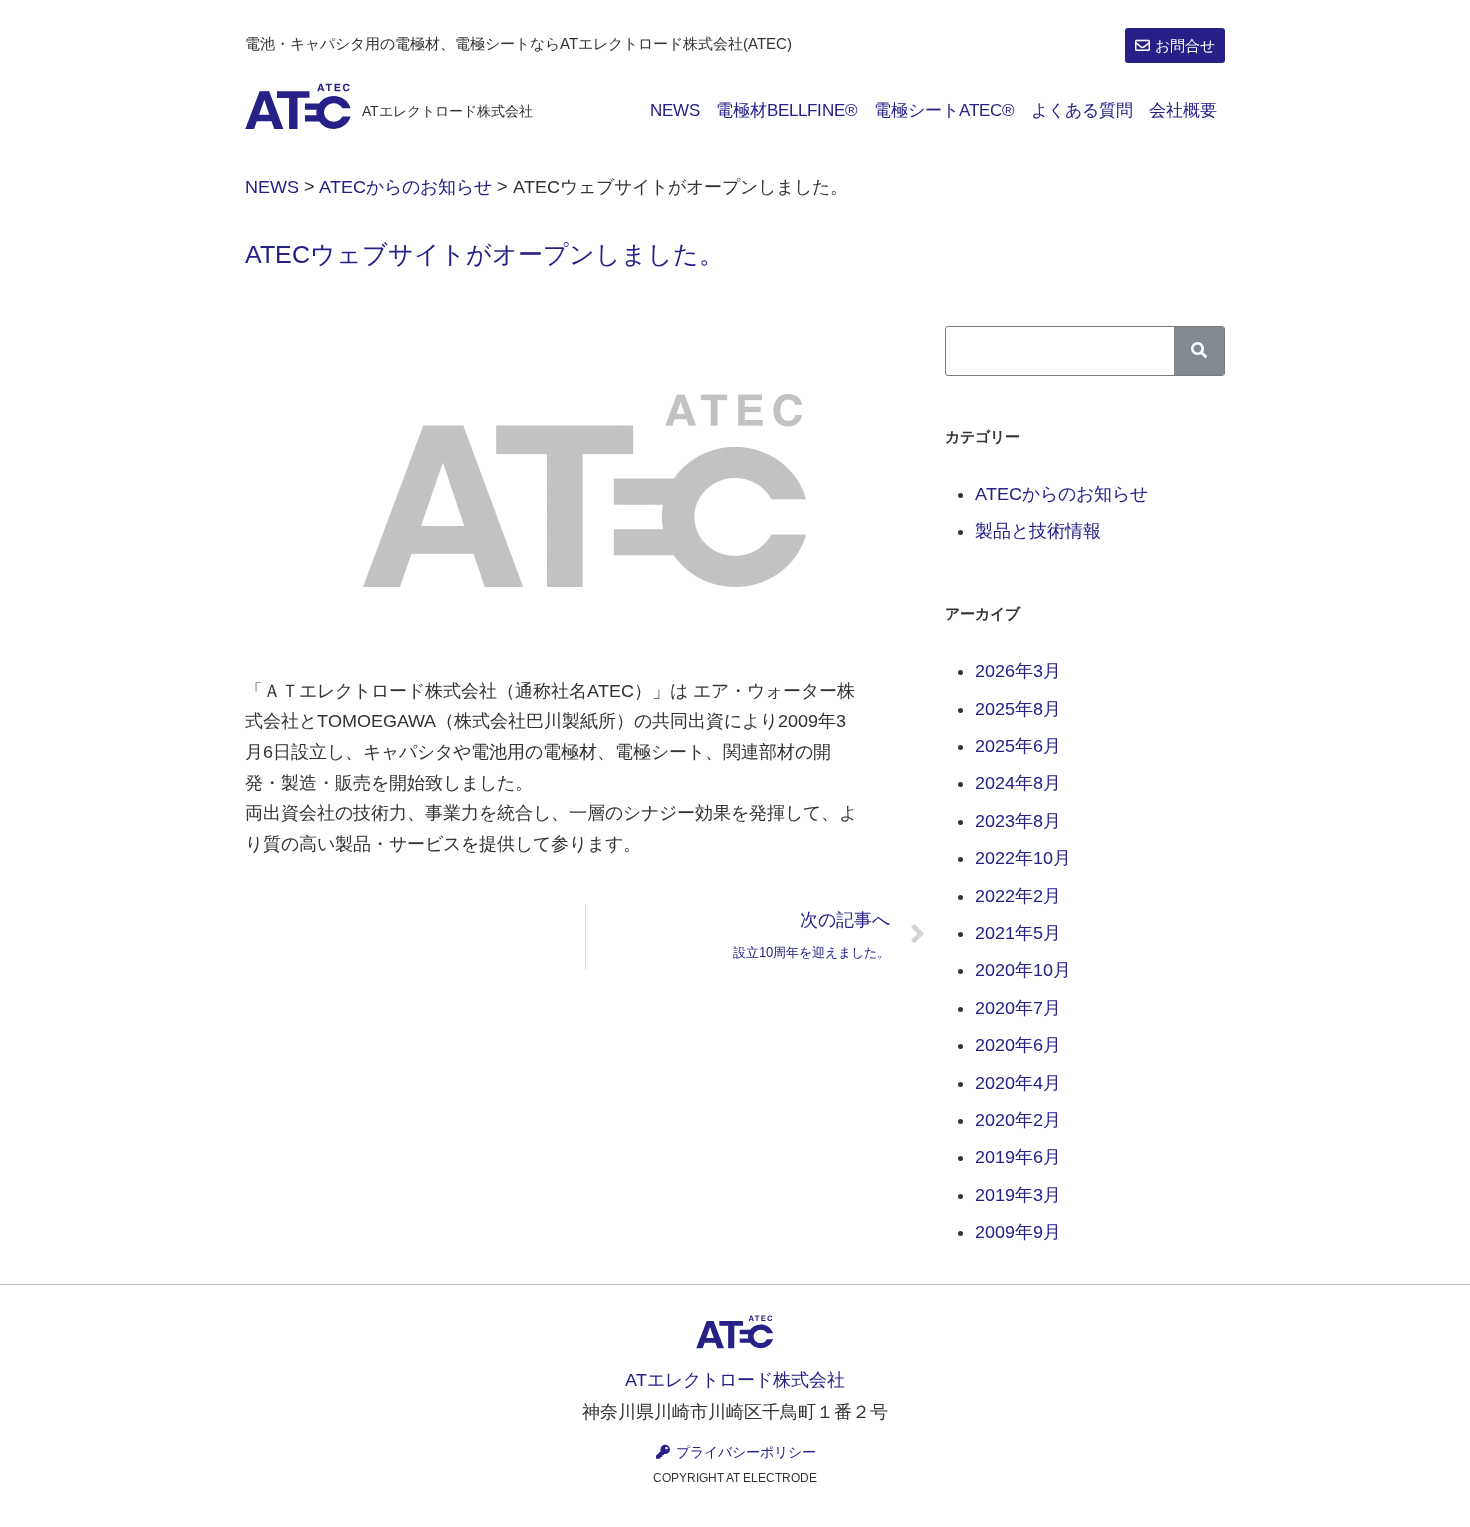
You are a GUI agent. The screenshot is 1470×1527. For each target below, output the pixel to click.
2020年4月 (1018, 1083)
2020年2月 (1018, 1120)
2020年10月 (1023, 970)
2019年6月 (1018, 1157)
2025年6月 (1018, 746)
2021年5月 (1018, 933)
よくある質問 (1082, 110)
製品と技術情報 (1038, 531)
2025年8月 (1018, 709)
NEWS (675, 110)
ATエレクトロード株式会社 (447, 111)
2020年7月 (1018, 1008)
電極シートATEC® (944, 110)
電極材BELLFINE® (787, 110)
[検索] (1199, 351)
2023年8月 (1018, 821)
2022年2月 (1018, 896)
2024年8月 (1018, 783)
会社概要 (1183, 110)
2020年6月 (1018, 1045)
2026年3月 (1018, 671)
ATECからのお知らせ (1061, 494)
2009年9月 (1018, 1232)
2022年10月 (1023, 858)
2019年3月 (1018, 1195)
